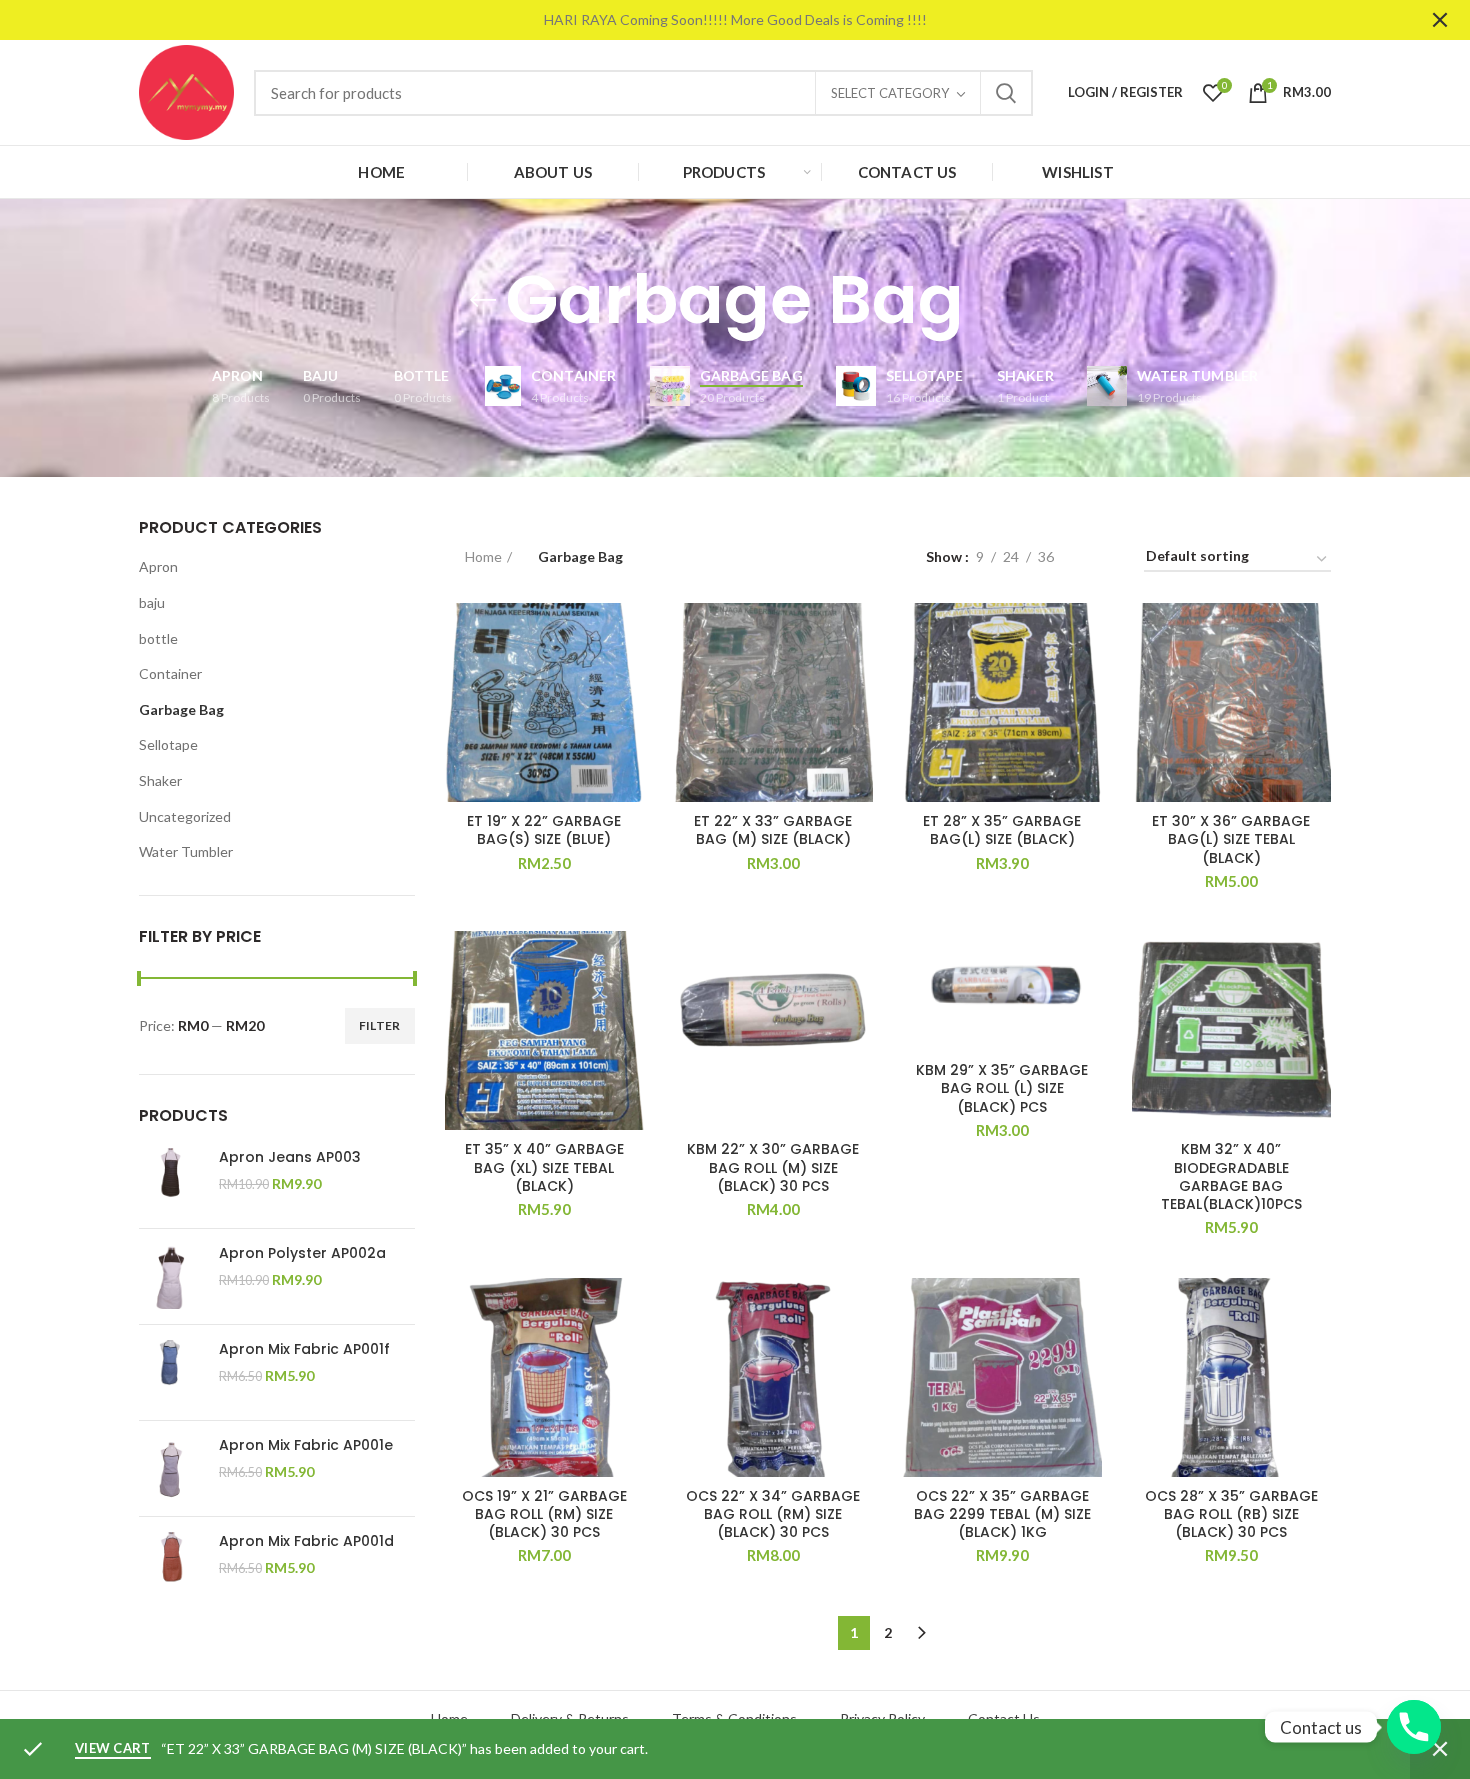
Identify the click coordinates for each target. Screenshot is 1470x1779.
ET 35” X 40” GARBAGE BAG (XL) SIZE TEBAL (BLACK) (544, 1167)
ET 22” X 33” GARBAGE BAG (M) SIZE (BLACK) (773, 830)
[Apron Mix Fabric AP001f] (171, 1372)
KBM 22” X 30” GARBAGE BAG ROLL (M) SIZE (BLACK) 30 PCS (773, 1167)
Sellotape (168, 744)
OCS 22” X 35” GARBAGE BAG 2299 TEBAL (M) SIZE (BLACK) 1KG (1002, 1514)
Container (170, 673)
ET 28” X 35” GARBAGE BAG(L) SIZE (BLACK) (1002, 830)
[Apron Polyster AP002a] (171, 1276)
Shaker (160, 780)
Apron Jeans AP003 (290, 1157)
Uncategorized (185, 816)
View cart (113, 1748)
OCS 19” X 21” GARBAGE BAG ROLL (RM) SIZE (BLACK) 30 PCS (544, 1514)
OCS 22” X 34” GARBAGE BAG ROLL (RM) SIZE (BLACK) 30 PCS (773, 1514)
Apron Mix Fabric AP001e (306, 1445)
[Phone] (1414, 1727)
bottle (158, 638)
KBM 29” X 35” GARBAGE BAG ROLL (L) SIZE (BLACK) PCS (1002, 1088)
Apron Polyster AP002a (302, 1253)
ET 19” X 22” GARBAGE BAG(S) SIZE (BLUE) (544, 830)
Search (1006, 93)
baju (152, 602)
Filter (380, 1025)
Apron (158, 566)
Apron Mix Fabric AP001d (306, 1541)
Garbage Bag (181, 709)
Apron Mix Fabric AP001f (304, 1349)
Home (483, 556)
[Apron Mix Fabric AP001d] (171, 1564)
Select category (890, 93)
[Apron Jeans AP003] (171, 1180)
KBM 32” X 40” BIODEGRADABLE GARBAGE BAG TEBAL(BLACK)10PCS (1231, 1176)
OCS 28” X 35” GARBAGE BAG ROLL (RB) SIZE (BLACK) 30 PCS (1231, 1514)
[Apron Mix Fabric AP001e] (171, 1468)
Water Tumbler (186, 851)
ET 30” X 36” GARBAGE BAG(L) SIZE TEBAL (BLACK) (1231, 839)
